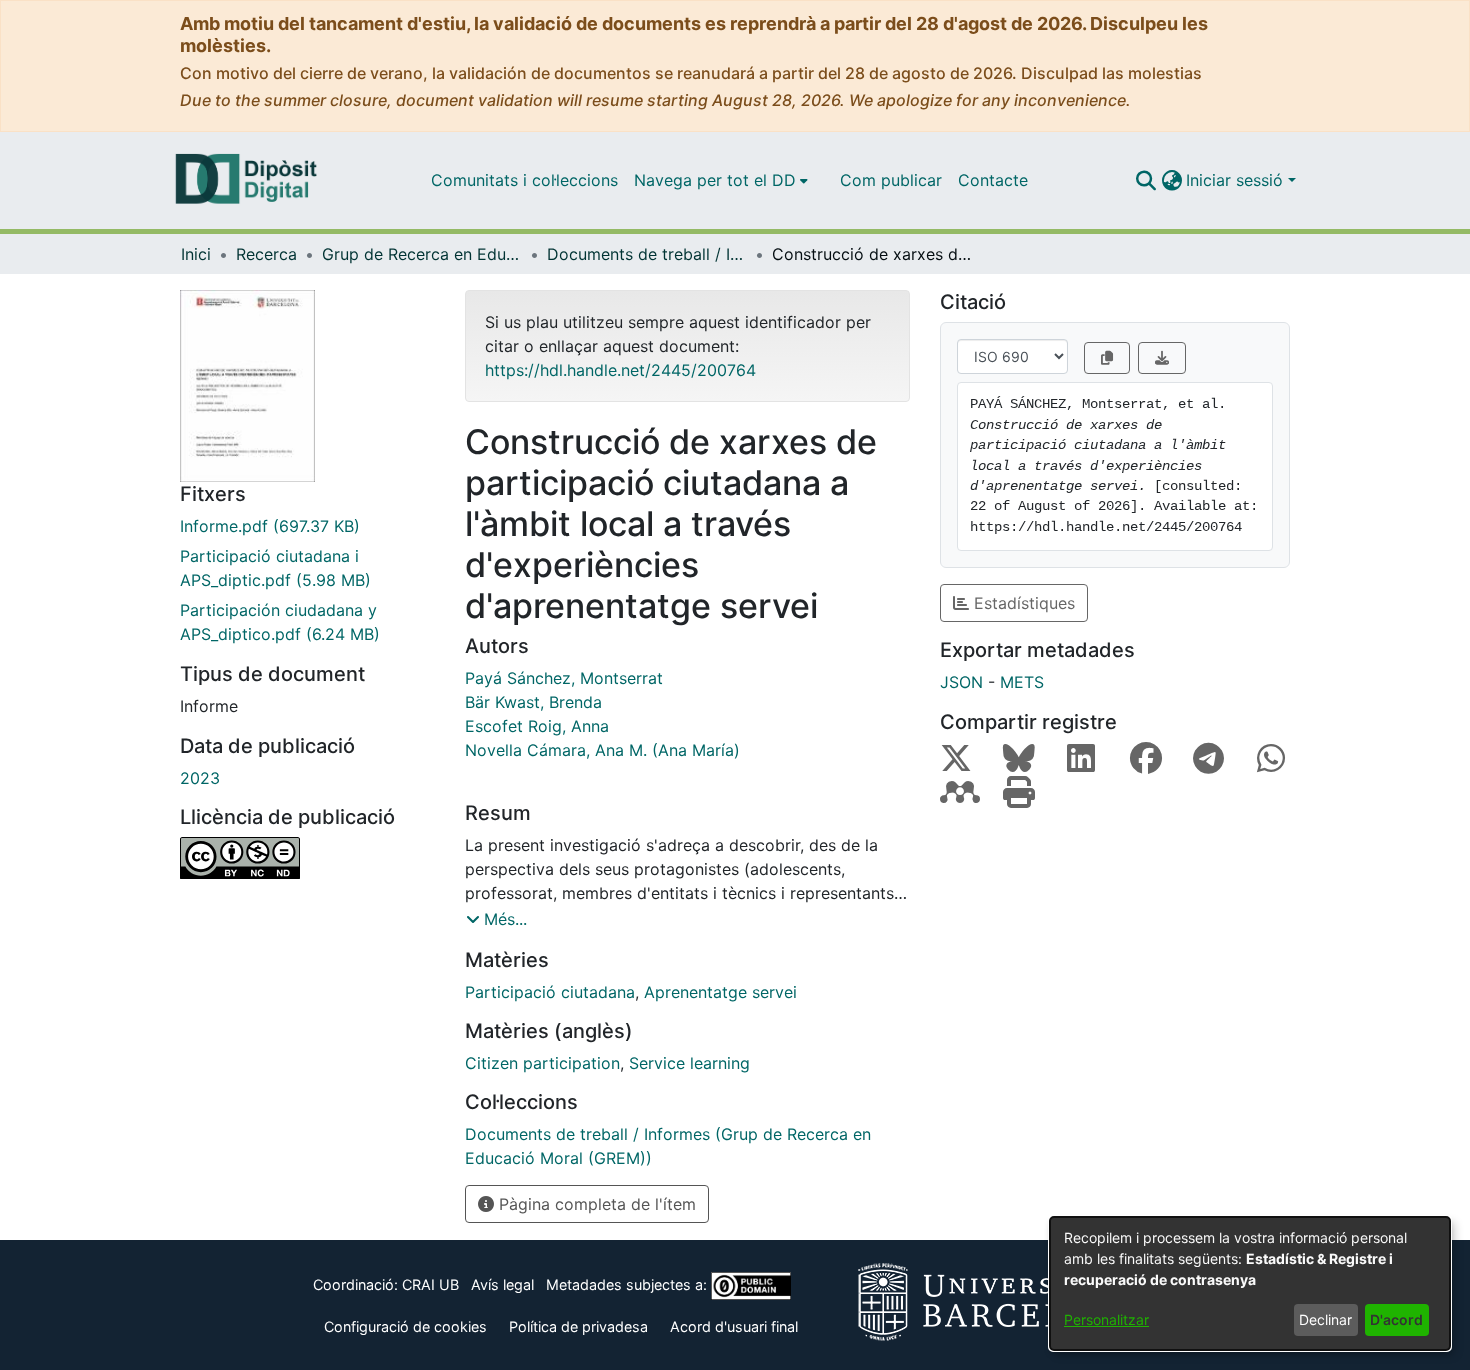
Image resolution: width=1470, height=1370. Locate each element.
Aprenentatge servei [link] (720, 992)
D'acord (1396, 1319)
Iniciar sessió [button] (1237, 180)
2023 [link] (200, 778)
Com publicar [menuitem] (891, 180)
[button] (1145, 180)
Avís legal (502, 1284)
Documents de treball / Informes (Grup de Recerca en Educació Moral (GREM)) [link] (647, 254)
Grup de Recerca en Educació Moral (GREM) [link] (422, 254)
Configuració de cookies (405, 1326)
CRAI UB (430, 1284)
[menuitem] (721, 180)
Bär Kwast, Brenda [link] (533, 702)
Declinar (1325, 1319)
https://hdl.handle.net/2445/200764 (620, 370)
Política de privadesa (578, 1326)
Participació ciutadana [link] (550, 992)
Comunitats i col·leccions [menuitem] (524, 180)
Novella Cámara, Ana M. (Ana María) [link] (602, 750)
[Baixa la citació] (1162, 358)
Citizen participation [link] (542, 1063)
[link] (307, 526)
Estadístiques (1022, 603)
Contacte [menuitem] (993, 180)
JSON (961, 682)
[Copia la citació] (1107, 358)
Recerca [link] (266, 254)
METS (1022, 682)
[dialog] (1250, 1283)
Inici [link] (196, 254)
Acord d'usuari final (734, 1326)
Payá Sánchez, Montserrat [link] (564, 678)
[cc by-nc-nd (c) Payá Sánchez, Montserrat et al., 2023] (307, 858)
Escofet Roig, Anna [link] (537, 726)
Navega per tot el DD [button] (715, 180)
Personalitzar (1106, 1319)
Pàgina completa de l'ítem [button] (595, 1204)
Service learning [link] (689, 1063)
